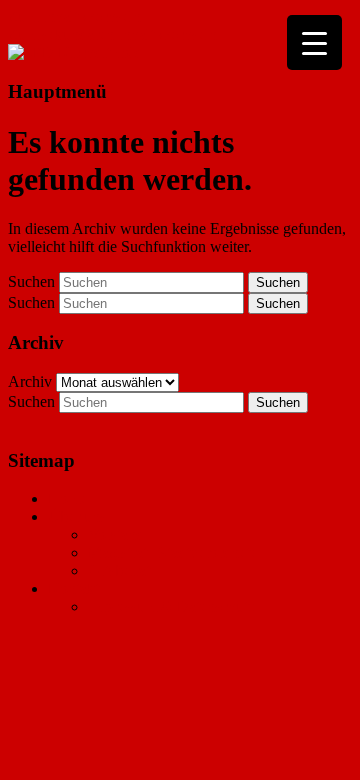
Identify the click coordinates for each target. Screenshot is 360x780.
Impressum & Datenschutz (171, 606)
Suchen (31, 281)
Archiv (30, 381)
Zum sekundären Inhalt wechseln (112, 34)
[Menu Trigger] (314, 42)
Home (67, 498)
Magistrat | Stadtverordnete (172, 552)
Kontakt (73, 588)
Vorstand (116, 534)
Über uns (77, 516)
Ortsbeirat (119, 570)
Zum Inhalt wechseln (74, 16)
